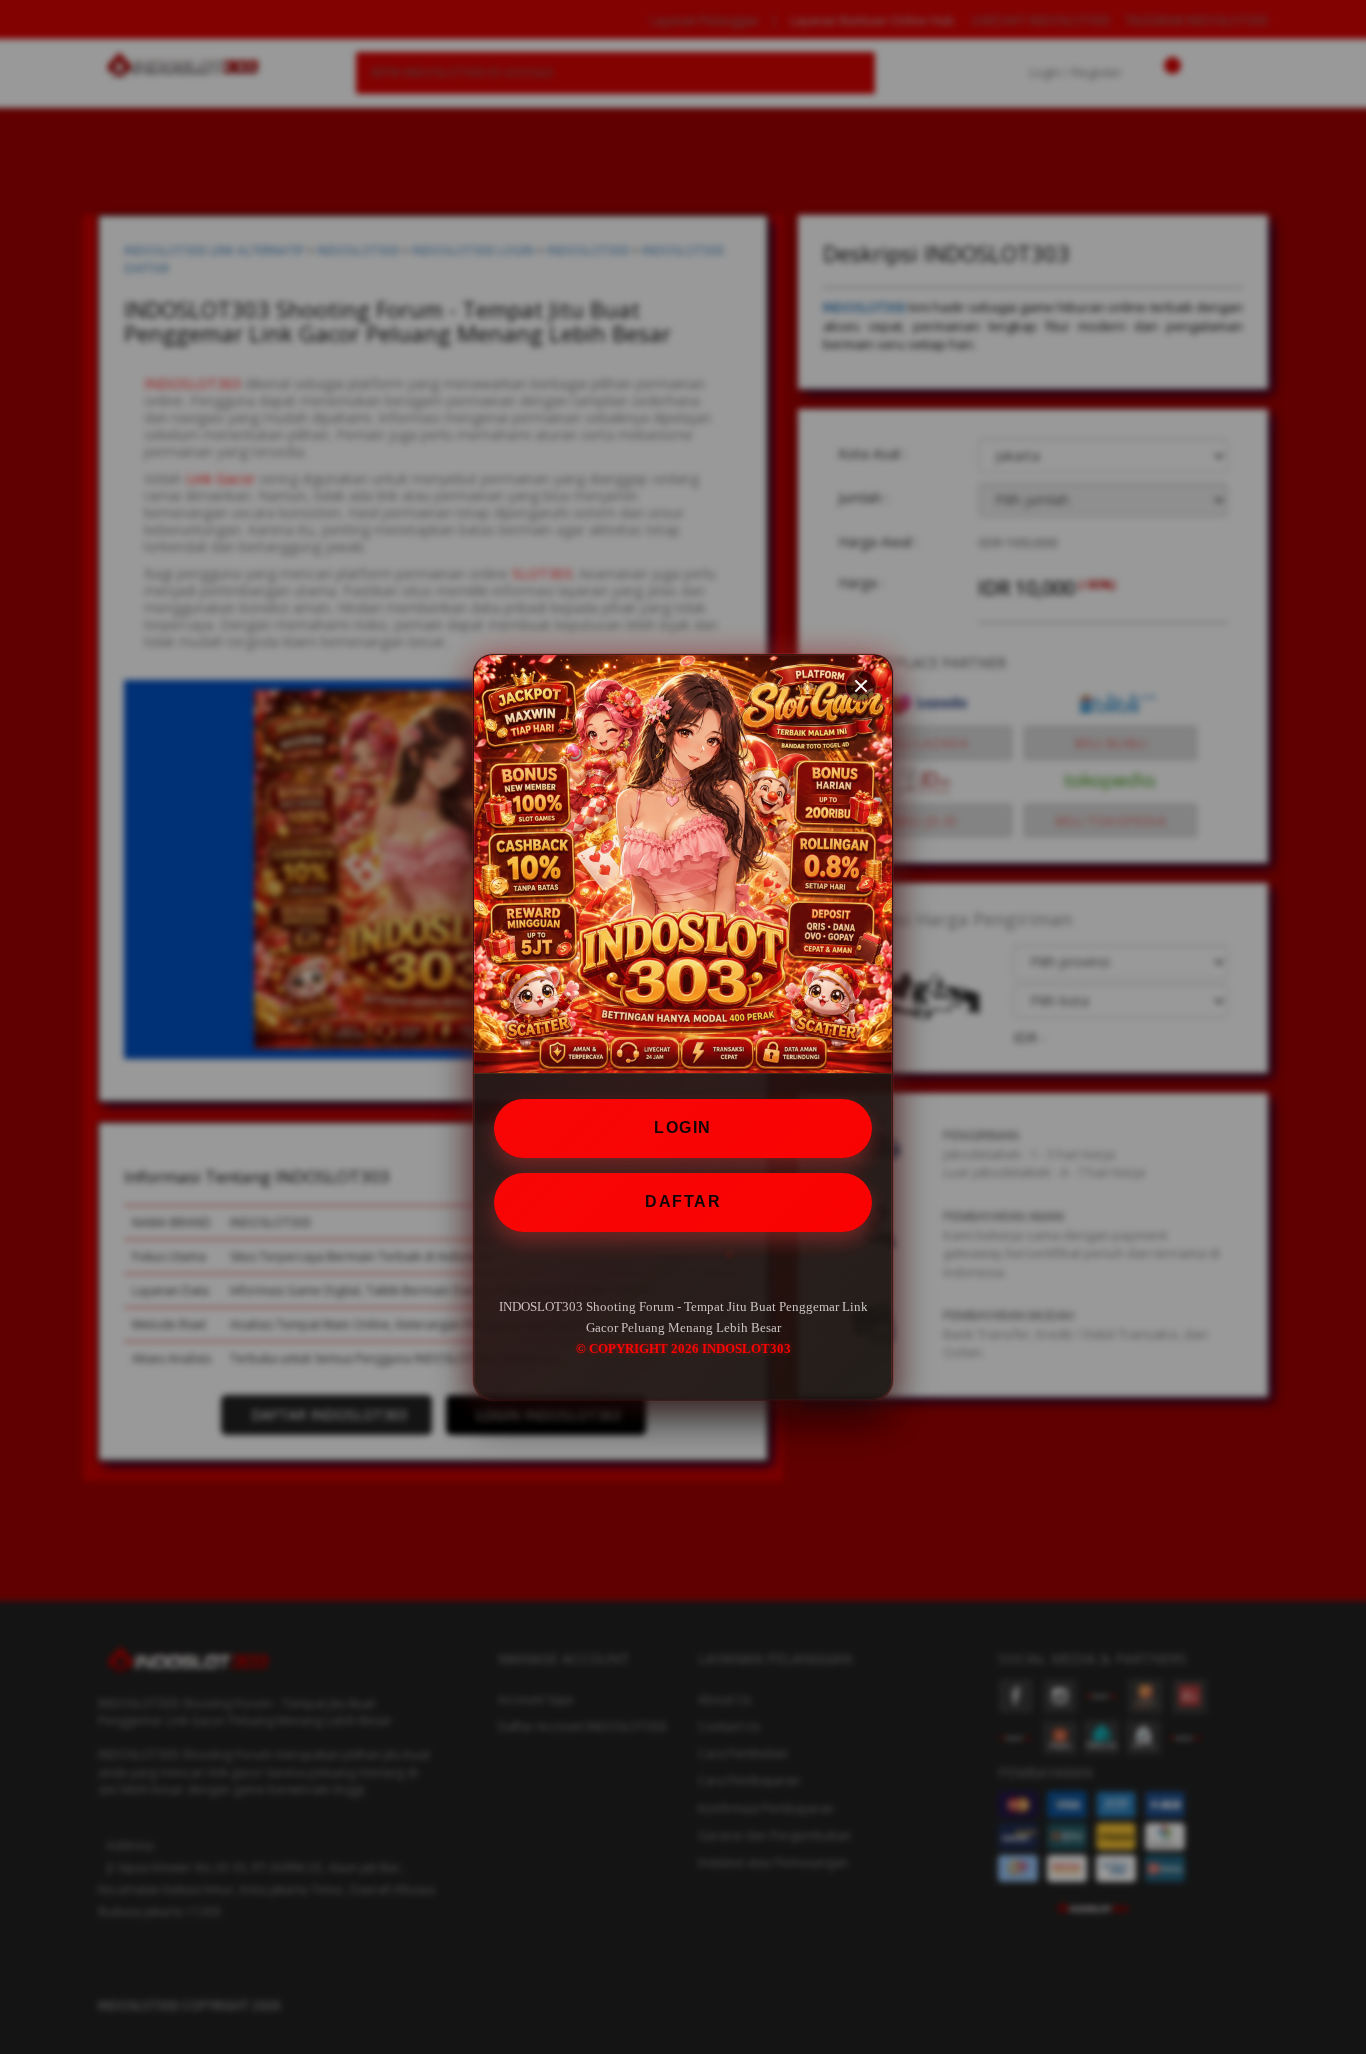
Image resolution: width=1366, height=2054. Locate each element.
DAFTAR (683, 1200)
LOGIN (683, 1127)
